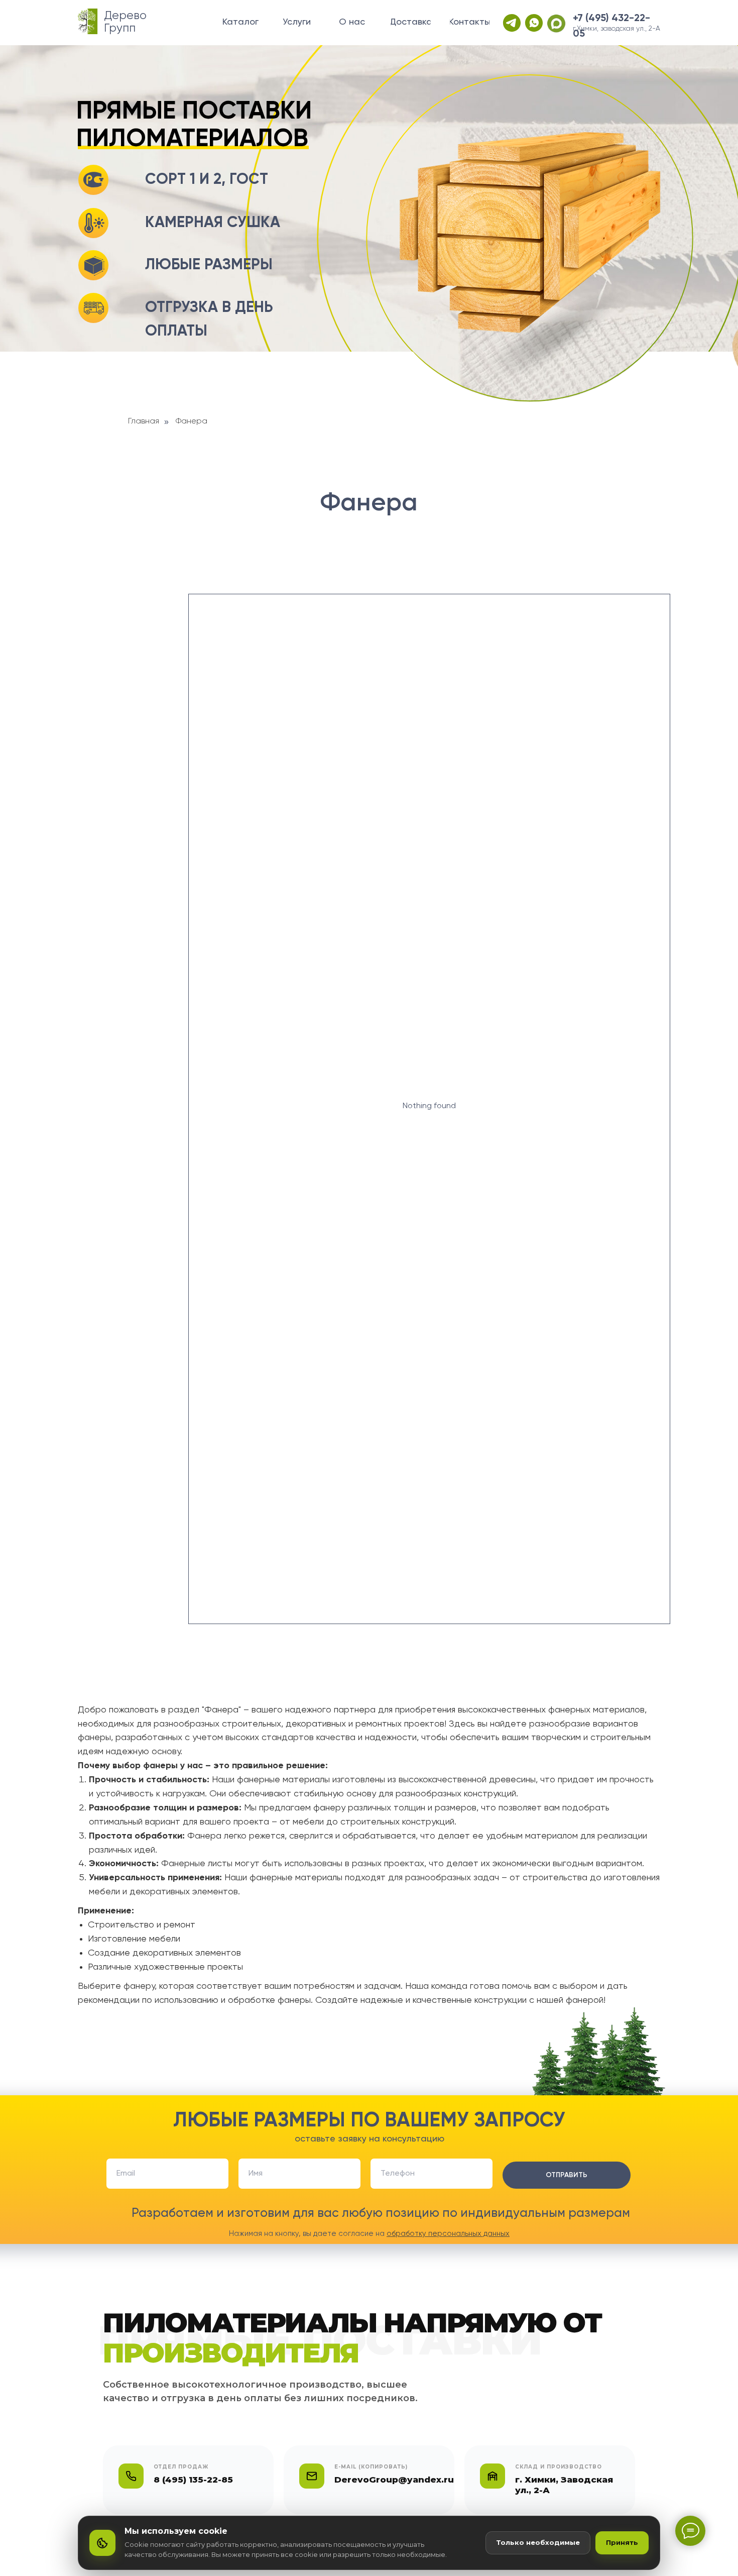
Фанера (192, 421)
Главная (144, 421)
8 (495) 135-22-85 (193, 2480)
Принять (622, 2542)
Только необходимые (538, 2542)
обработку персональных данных (448, 2234)
